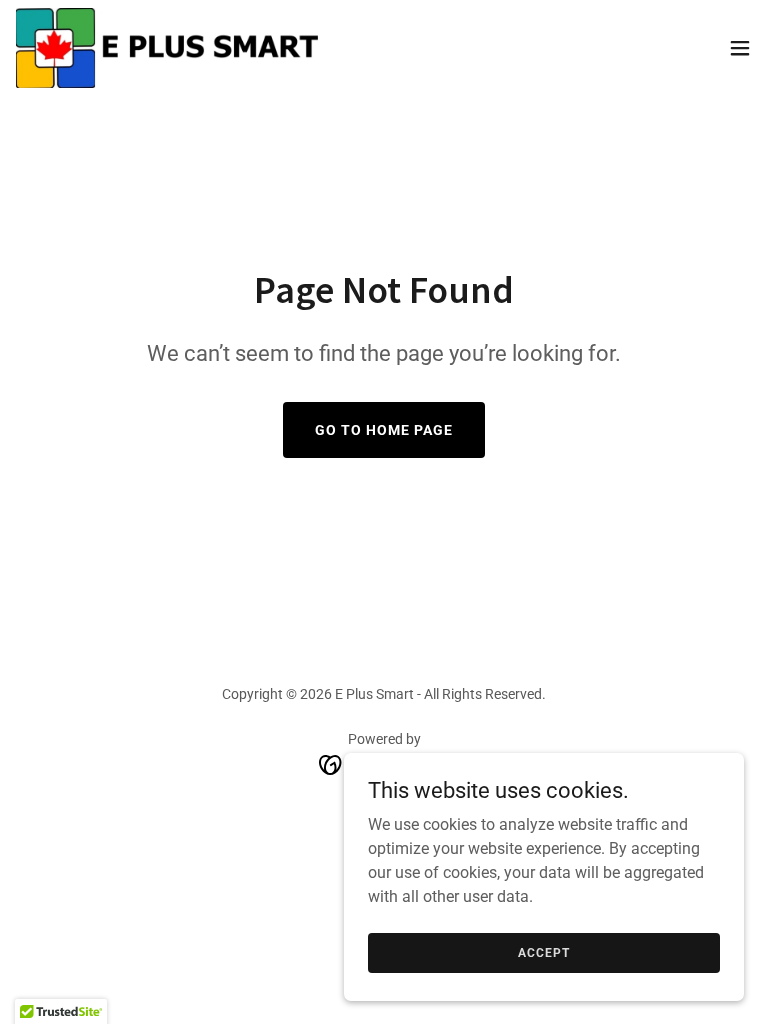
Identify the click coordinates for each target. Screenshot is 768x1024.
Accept (543, 952)
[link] (169, 48)
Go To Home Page (384, 430)
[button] (740, 48)
